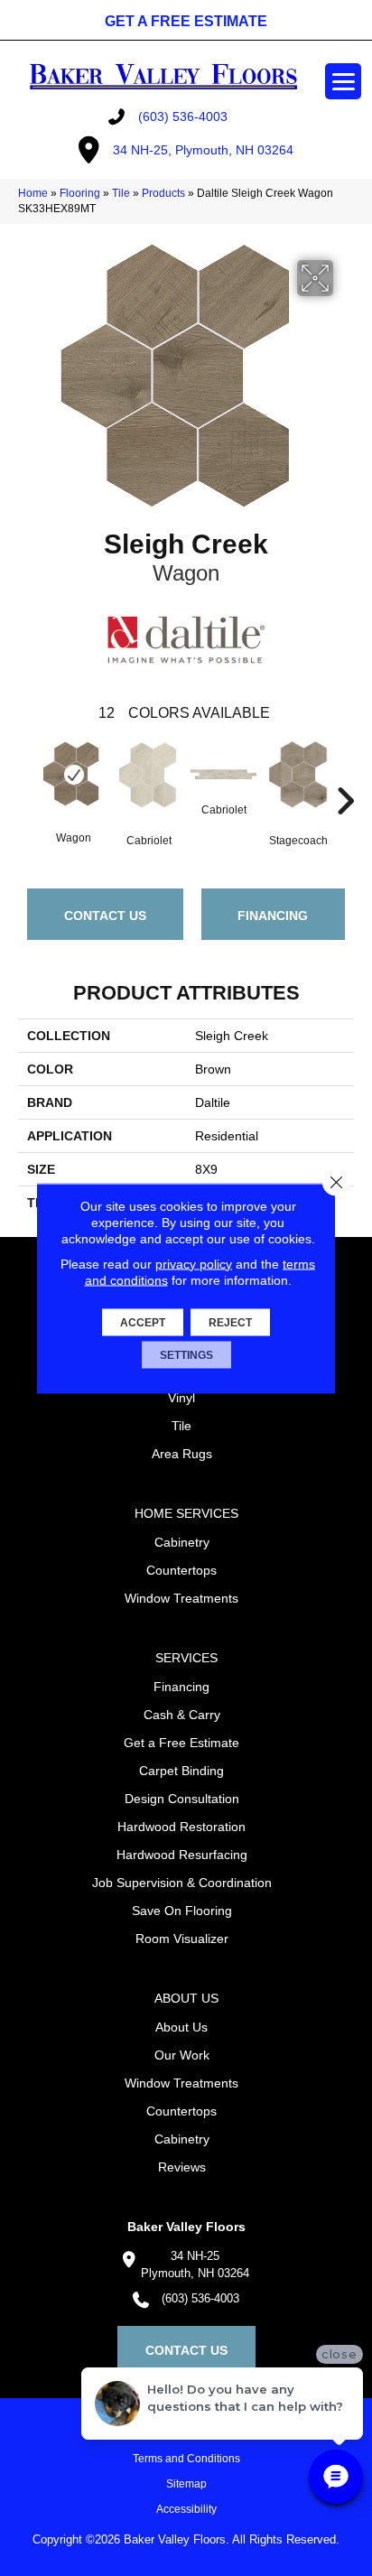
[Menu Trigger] (343, 81)
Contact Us (105, 916)
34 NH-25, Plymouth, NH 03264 (203, 150)
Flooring (80, 193)
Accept (143, 1322)
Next (345, 774)
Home (33, 193)
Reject (230, 1322)
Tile (121, 193)
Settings (186, 1354)
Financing (273, 916)
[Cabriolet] (149, 774)
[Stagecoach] (298, 775)
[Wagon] (74, 774)
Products (163, 193)
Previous (27, 774)
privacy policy (194, 1263)
